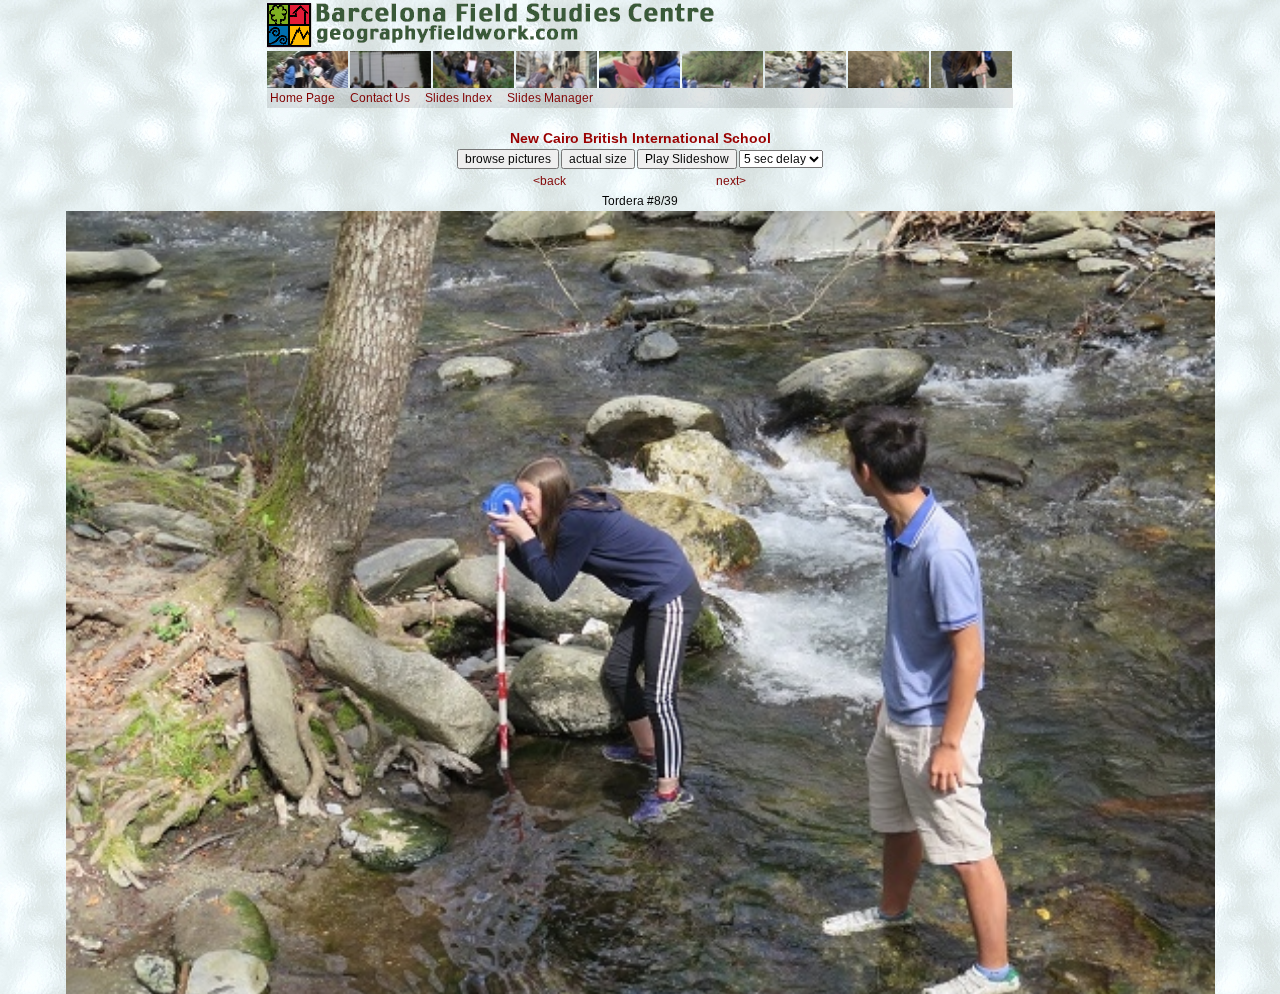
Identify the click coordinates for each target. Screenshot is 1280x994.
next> (731, 181)
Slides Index (458, 98)
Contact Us (380, 98)
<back (549, 181)
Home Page (302, 98)
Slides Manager (550, 98)
